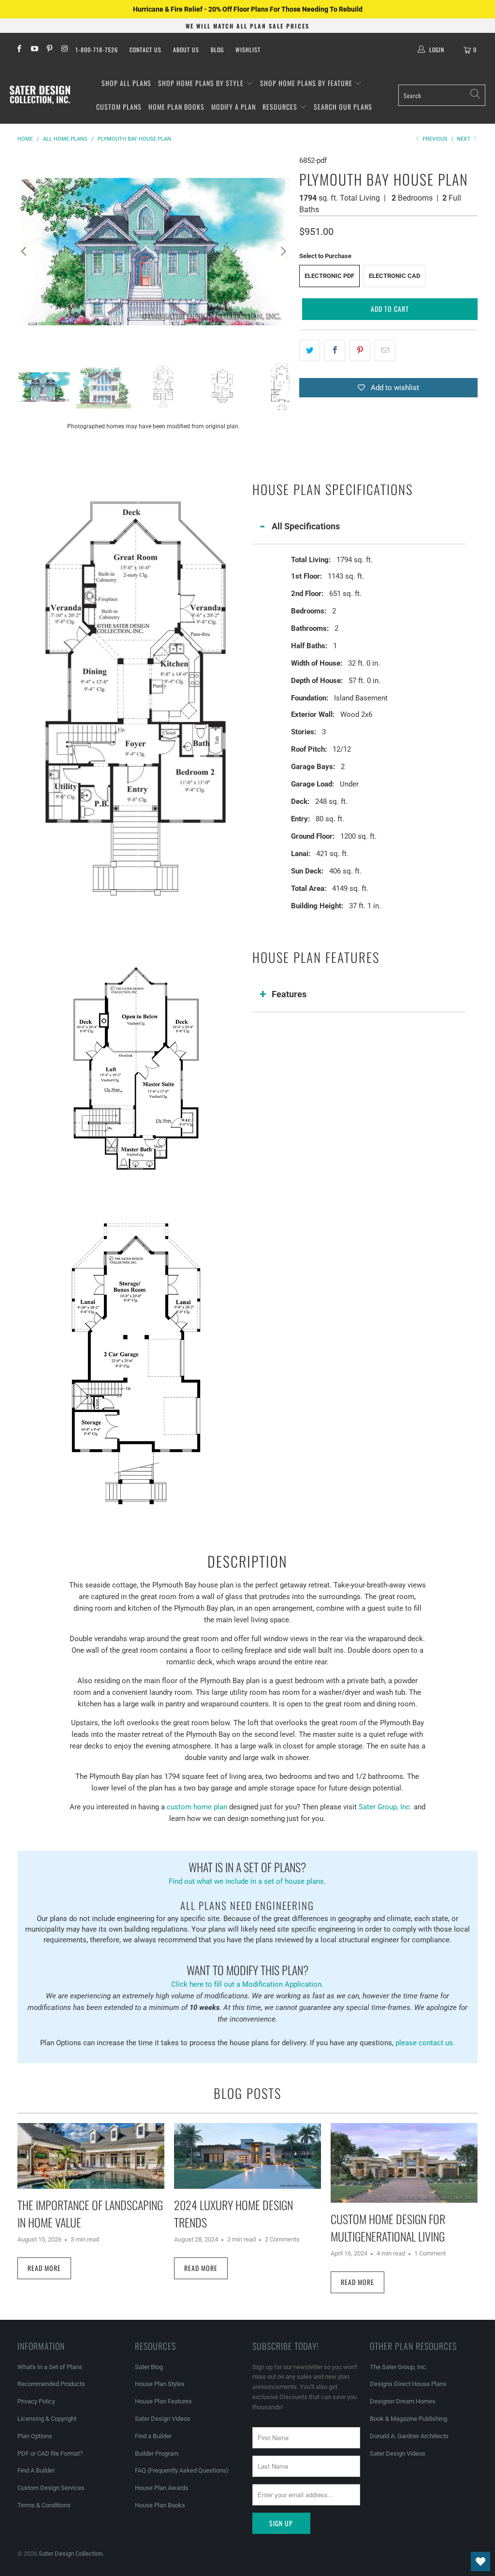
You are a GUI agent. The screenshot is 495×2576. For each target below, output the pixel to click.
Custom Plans (119, 107)
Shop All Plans (126, 83)
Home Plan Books (176, 107)
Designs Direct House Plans (408, 2384)
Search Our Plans (343, 107)
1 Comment (430, 2253)
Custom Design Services (51, 2488)
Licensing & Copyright (47, 2419)
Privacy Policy (36, 2401)
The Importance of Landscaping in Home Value (90, 2213)
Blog (217, 50)
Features (289, 994)
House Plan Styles (160, 2384)
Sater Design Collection (71, 2554)
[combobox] (442, 95)
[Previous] (25, 251)
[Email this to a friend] (385, 350)
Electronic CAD (394, 276)
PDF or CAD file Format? (50, 2453)
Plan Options (35, 2436)
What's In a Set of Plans (50, 2367)
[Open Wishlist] (480, 2561)
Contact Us (146, 50)
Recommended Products (51, 2384)
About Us (186, 50)
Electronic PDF (329, 276)
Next (464, 139)
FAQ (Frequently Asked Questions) (182, 2470)
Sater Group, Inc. (385, 1807)
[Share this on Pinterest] (360, 350)
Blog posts (247, 2093)
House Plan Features (163, 2401)
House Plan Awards (162, 2488)
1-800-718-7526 (97, 50)
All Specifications (306, 526)
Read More (44, 2268)
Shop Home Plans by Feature (307, 83)
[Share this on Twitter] (310, 350)
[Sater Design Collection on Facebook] (19, 50)
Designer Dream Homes (403, 2401)
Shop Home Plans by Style (202, 83)
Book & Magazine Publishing (408, 2419)
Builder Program (157, 2453)
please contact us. (425, 2043)
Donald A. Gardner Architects (409, 2436)
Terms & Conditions (44, 2505)
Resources (281, 107)
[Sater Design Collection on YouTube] (34, 50)
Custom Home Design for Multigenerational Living (388, 2227)
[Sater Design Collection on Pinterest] (49, 50)
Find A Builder (36, 2470)
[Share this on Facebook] (335, 350)
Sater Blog (149, 2367)
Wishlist (248, 50)
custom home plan (197, 1807)
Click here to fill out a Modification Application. (247, 1975)
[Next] (282, 251)
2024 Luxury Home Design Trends (233, 2213)
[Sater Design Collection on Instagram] (64, 50)
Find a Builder (153, 2436)
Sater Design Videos (163, 2419)
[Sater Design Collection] (40, 95)
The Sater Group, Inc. (399, 2367)
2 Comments (282, 2239)
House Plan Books (160, 2505)
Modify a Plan (233, 107)
